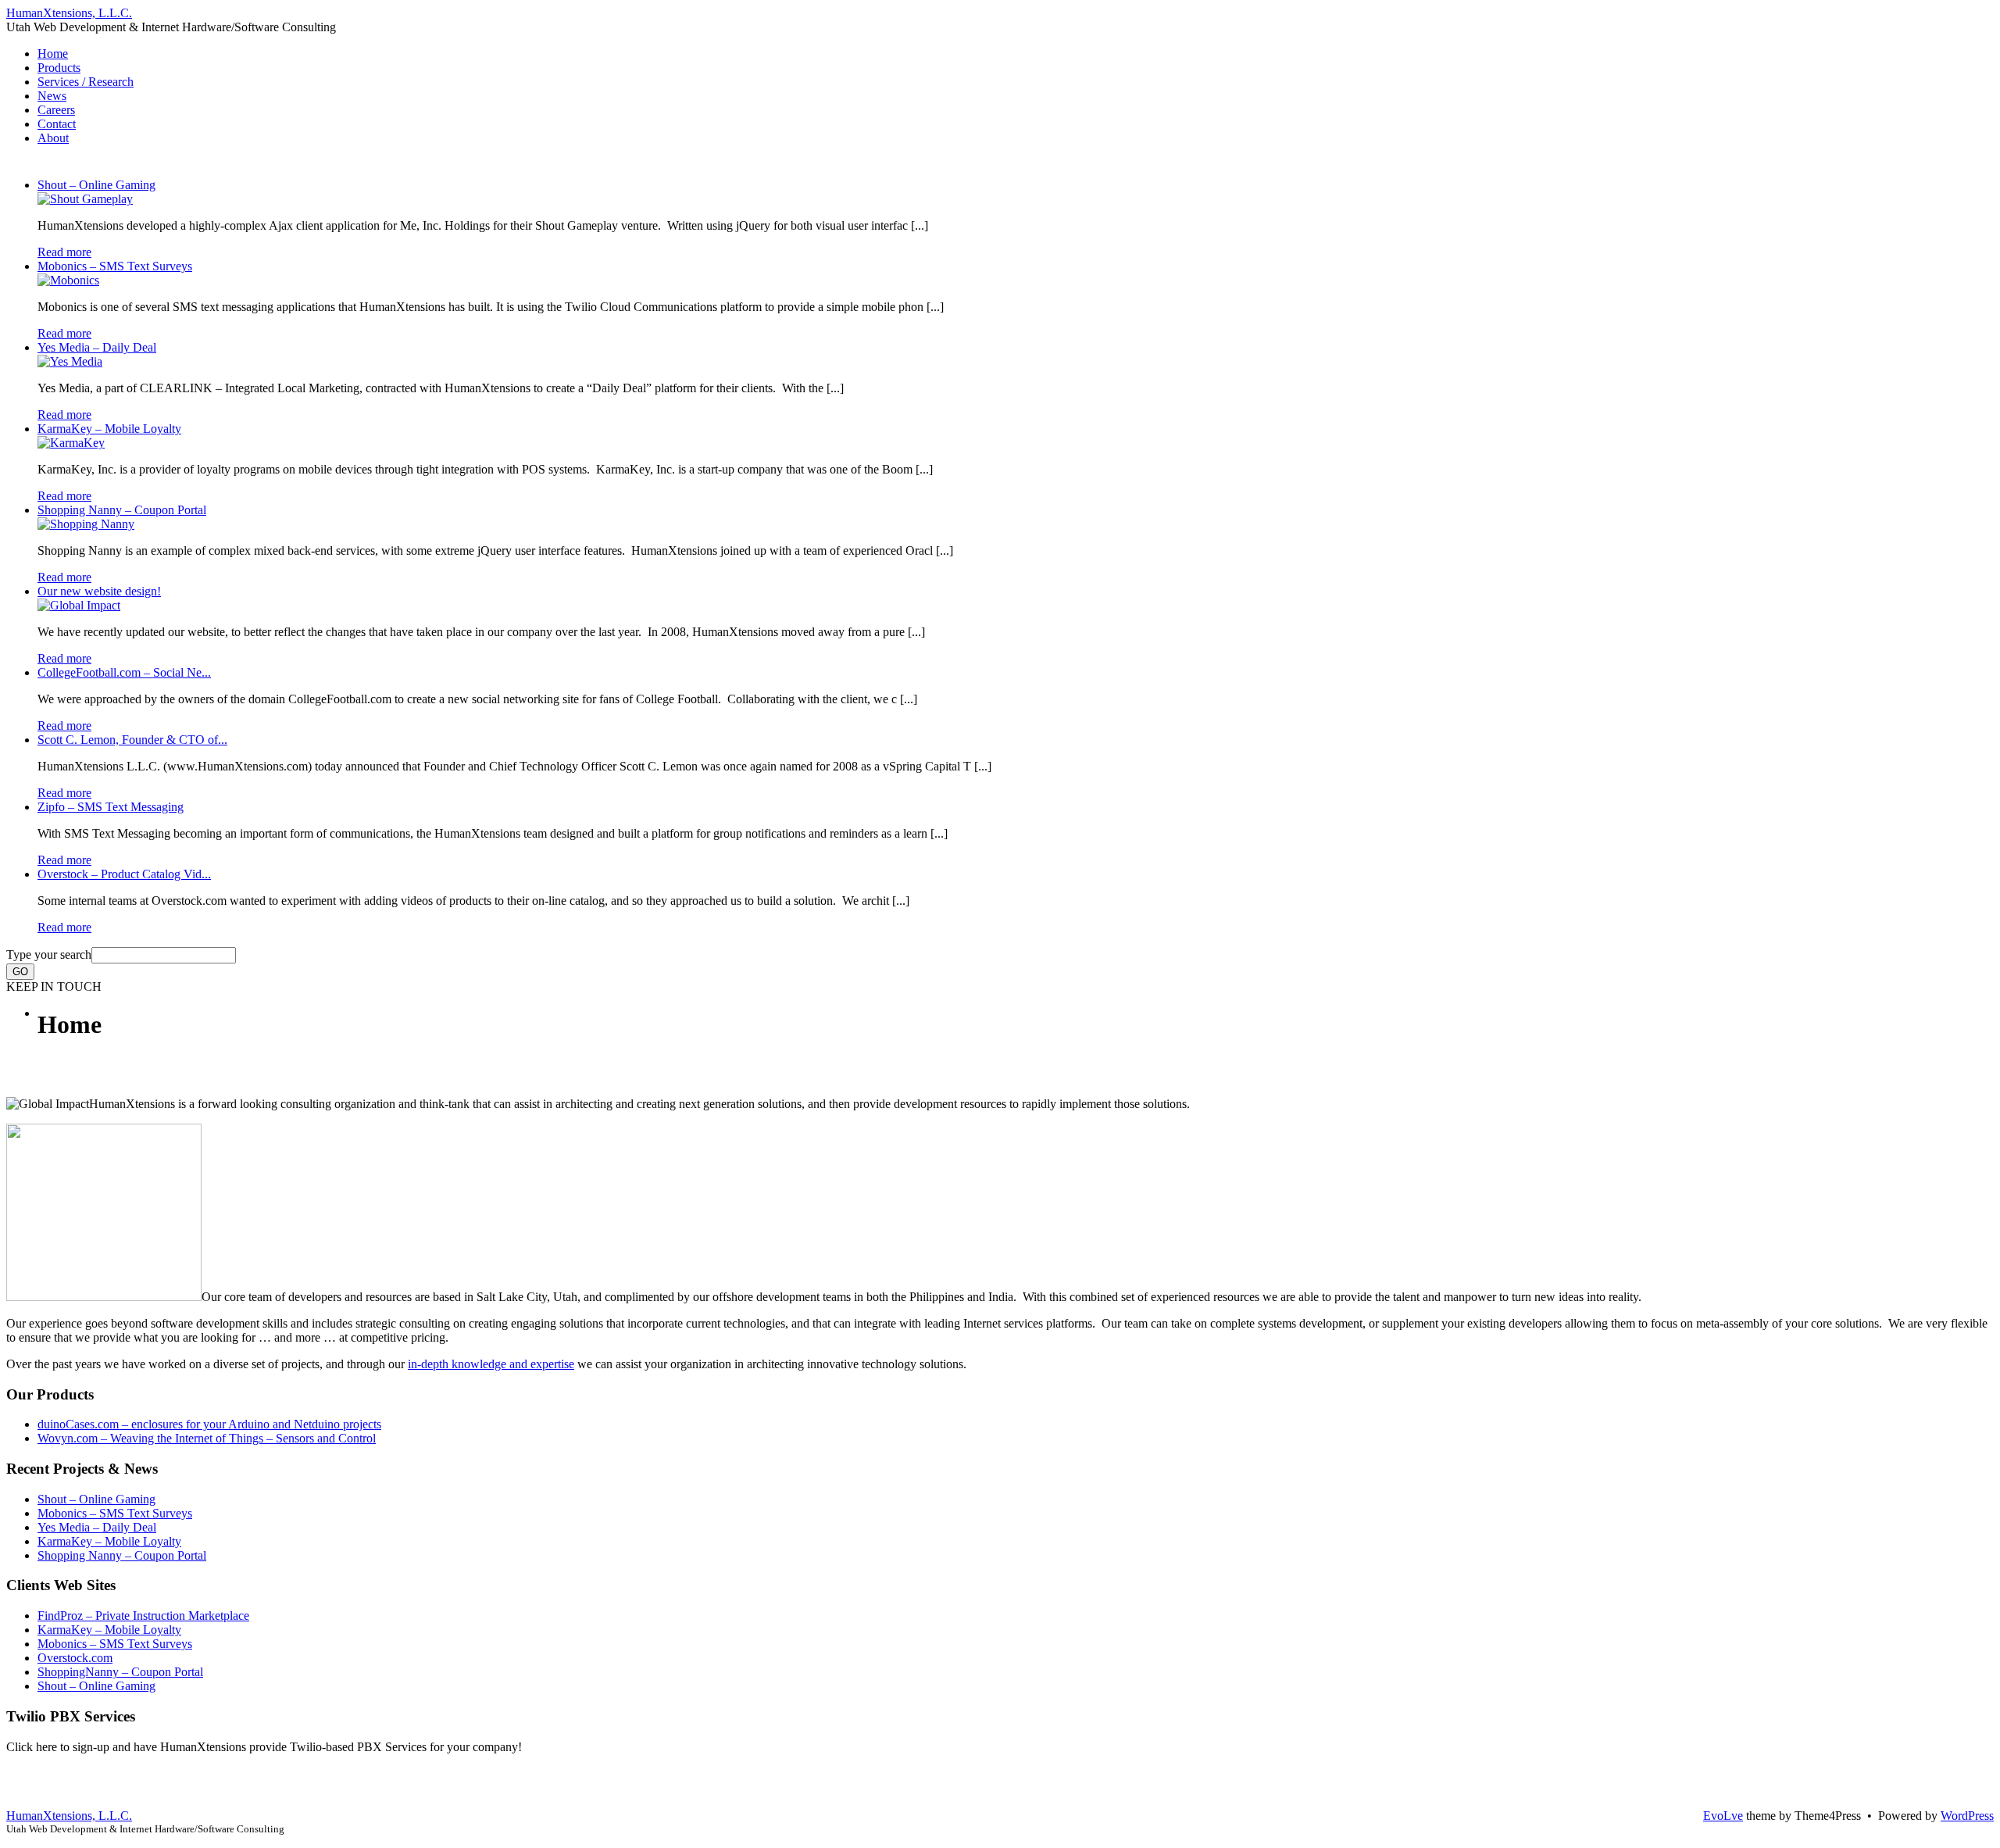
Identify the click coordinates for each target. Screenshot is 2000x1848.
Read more (64, 252)
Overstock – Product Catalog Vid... (124, 874)
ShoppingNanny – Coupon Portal (120, 1672)
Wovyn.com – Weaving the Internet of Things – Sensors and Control (207, 1438)
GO (20, 972)
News (52, 96)
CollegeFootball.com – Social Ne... (124, 672)
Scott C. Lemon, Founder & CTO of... (132, 740)
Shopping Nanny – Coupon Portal (122, 510)
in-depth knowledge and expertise (491, 1364)
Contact (57, 124)
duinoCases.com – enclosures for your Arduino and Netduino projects (209, 1424)
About (53, 138)
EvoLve (1723, 1816)
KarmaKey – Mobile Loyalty (109, 429)
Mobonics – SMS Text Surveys (115, 266)
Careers (56, 110)
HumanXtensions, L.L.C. (69, 13)
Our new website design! (99, 591)
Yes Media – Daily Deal (97, 347)
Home (53, 54)
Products (59, 68)
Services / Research (86, 82)
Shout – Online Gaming (96, 185)
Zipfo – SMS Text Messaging (111, 807)
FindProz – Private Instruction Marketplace (143, 1616)
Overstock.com (75, 1658)
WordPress (1967, 1816)
